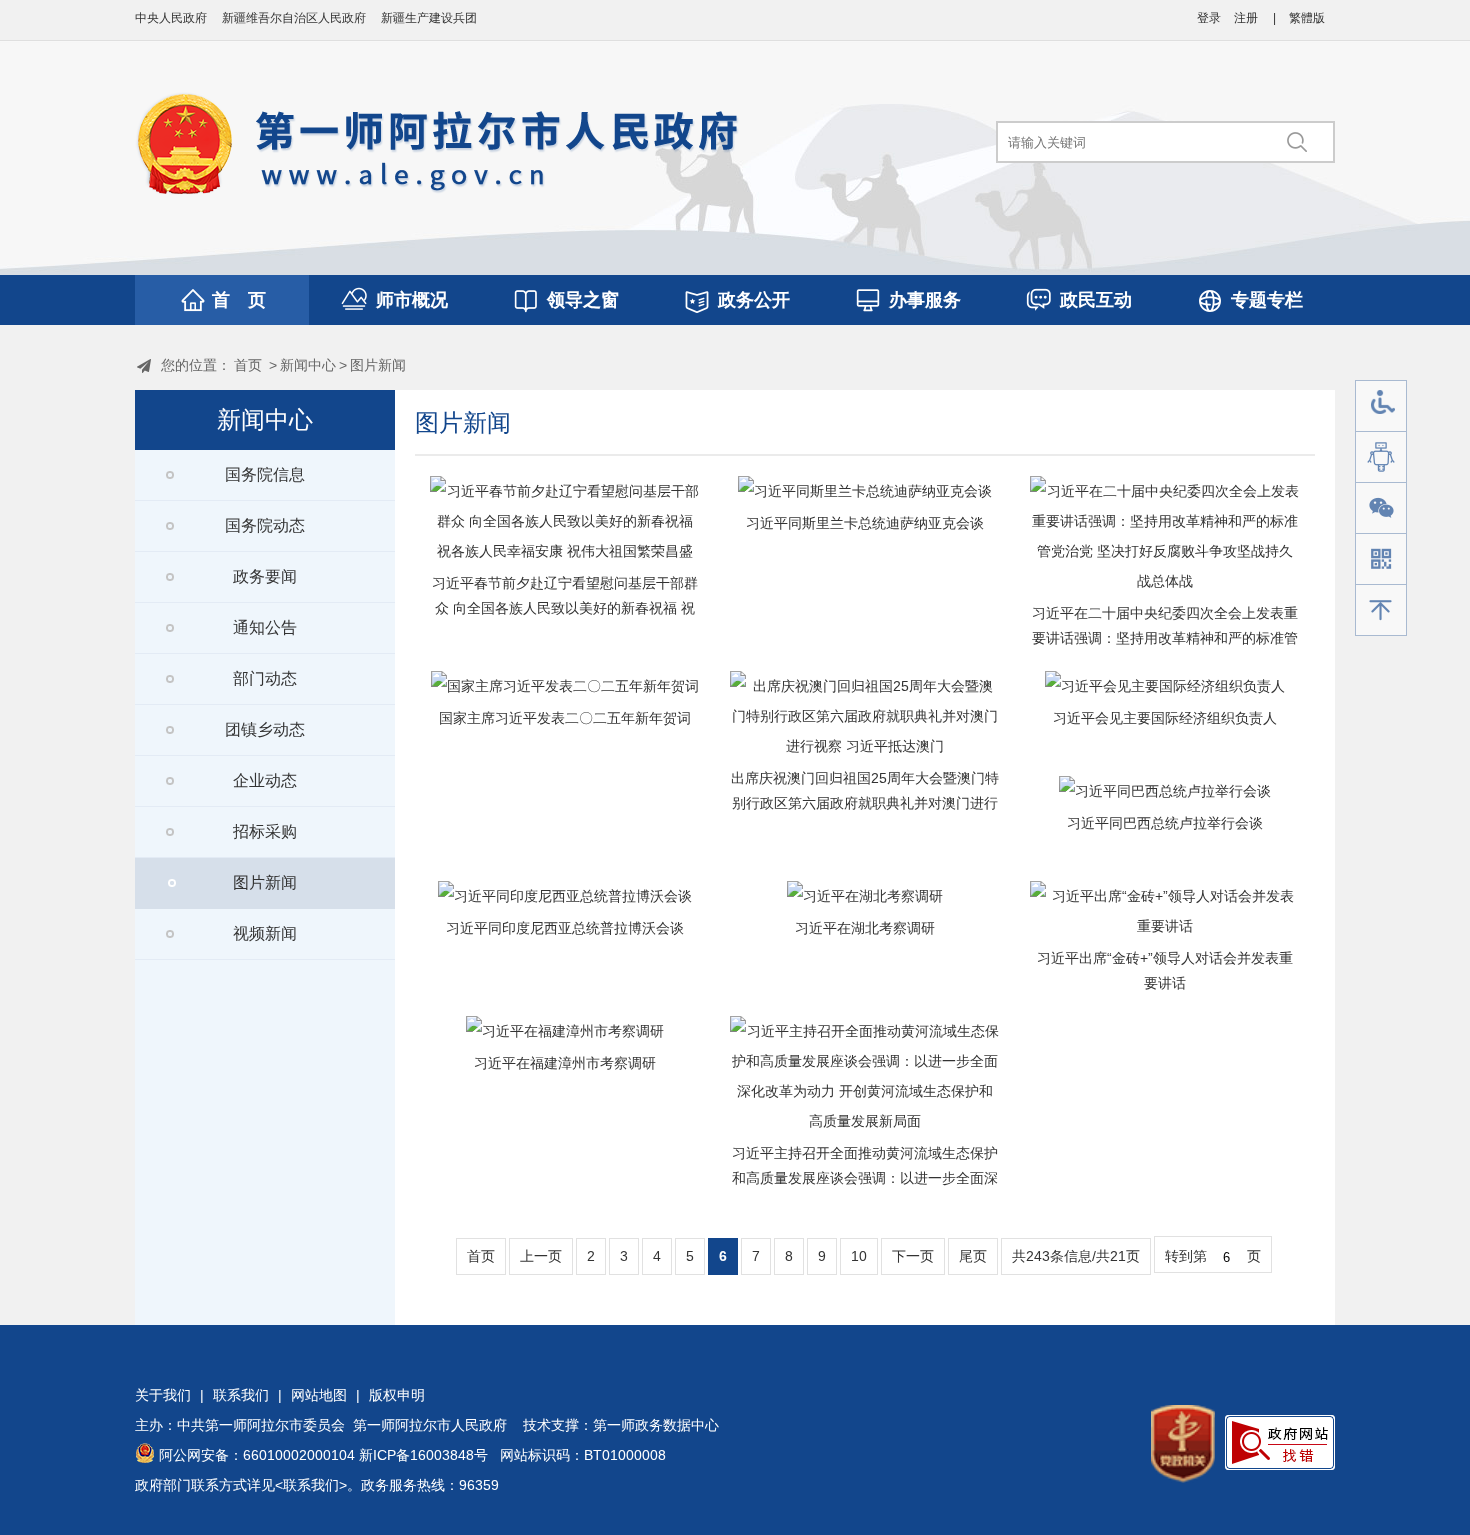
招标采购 (265, 831)
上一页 (541, 1256)
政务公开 (754, 300)
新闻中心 (308, 365)
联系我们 (241, 1395)
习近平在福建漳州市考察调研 (565, 1063)
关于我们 (163, 1395)
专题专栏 (1267, 300)
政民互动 (1096, 300)
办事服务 (925, 300)
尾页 (973, 1256)
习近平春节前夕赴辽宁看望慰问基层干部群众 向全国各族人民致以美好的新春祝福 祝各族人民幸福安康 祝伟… (565, 608)
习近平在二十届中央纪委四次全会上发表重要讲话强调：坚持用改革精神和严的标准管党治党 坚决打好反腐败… (1165, 638)
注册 (1246, 18)
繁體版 (1307, 18)
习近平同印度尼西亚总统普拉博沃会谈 (565, 928)
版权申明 (397, 1395)
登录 (1209, 18)
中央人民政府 (171, 18)
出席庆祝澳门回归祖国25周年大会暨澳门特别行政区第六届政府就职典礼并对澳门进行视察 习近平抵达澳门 (865, 803)
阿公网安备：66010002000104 (257, 1455)
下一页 (913, 1256)
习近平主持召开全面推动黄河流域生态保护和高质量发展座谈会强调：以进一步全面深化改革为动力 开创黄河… (865, 1178)
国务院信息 (265, 474)
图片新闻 (378, 365)
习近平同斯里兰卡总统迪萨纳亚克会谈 (865, 523)
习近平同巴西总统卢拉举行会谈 (1165, 823)
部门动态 (265, 678)
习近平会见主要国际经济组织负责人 (1165, 718)
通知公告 (265, 627)
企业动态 (265, 780)
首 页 (239, 300)
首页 (248, 365)
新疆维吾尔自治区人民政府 (294, 18)
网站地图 (319, 1395)
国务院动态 (265, 525)
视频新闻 (265, 933)
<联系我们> (311, 1485)
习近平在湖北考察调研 (865, 928)
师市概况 (412, 300)
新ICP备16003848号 (423, 1455)
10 (859, 1256)
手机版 (1381, 559)
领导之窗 (583, 300)
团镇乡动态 (265, 729)
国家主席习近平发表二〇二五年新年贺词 (565, 718)
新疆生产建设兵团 (429, 18)
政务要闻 (265, 576)
